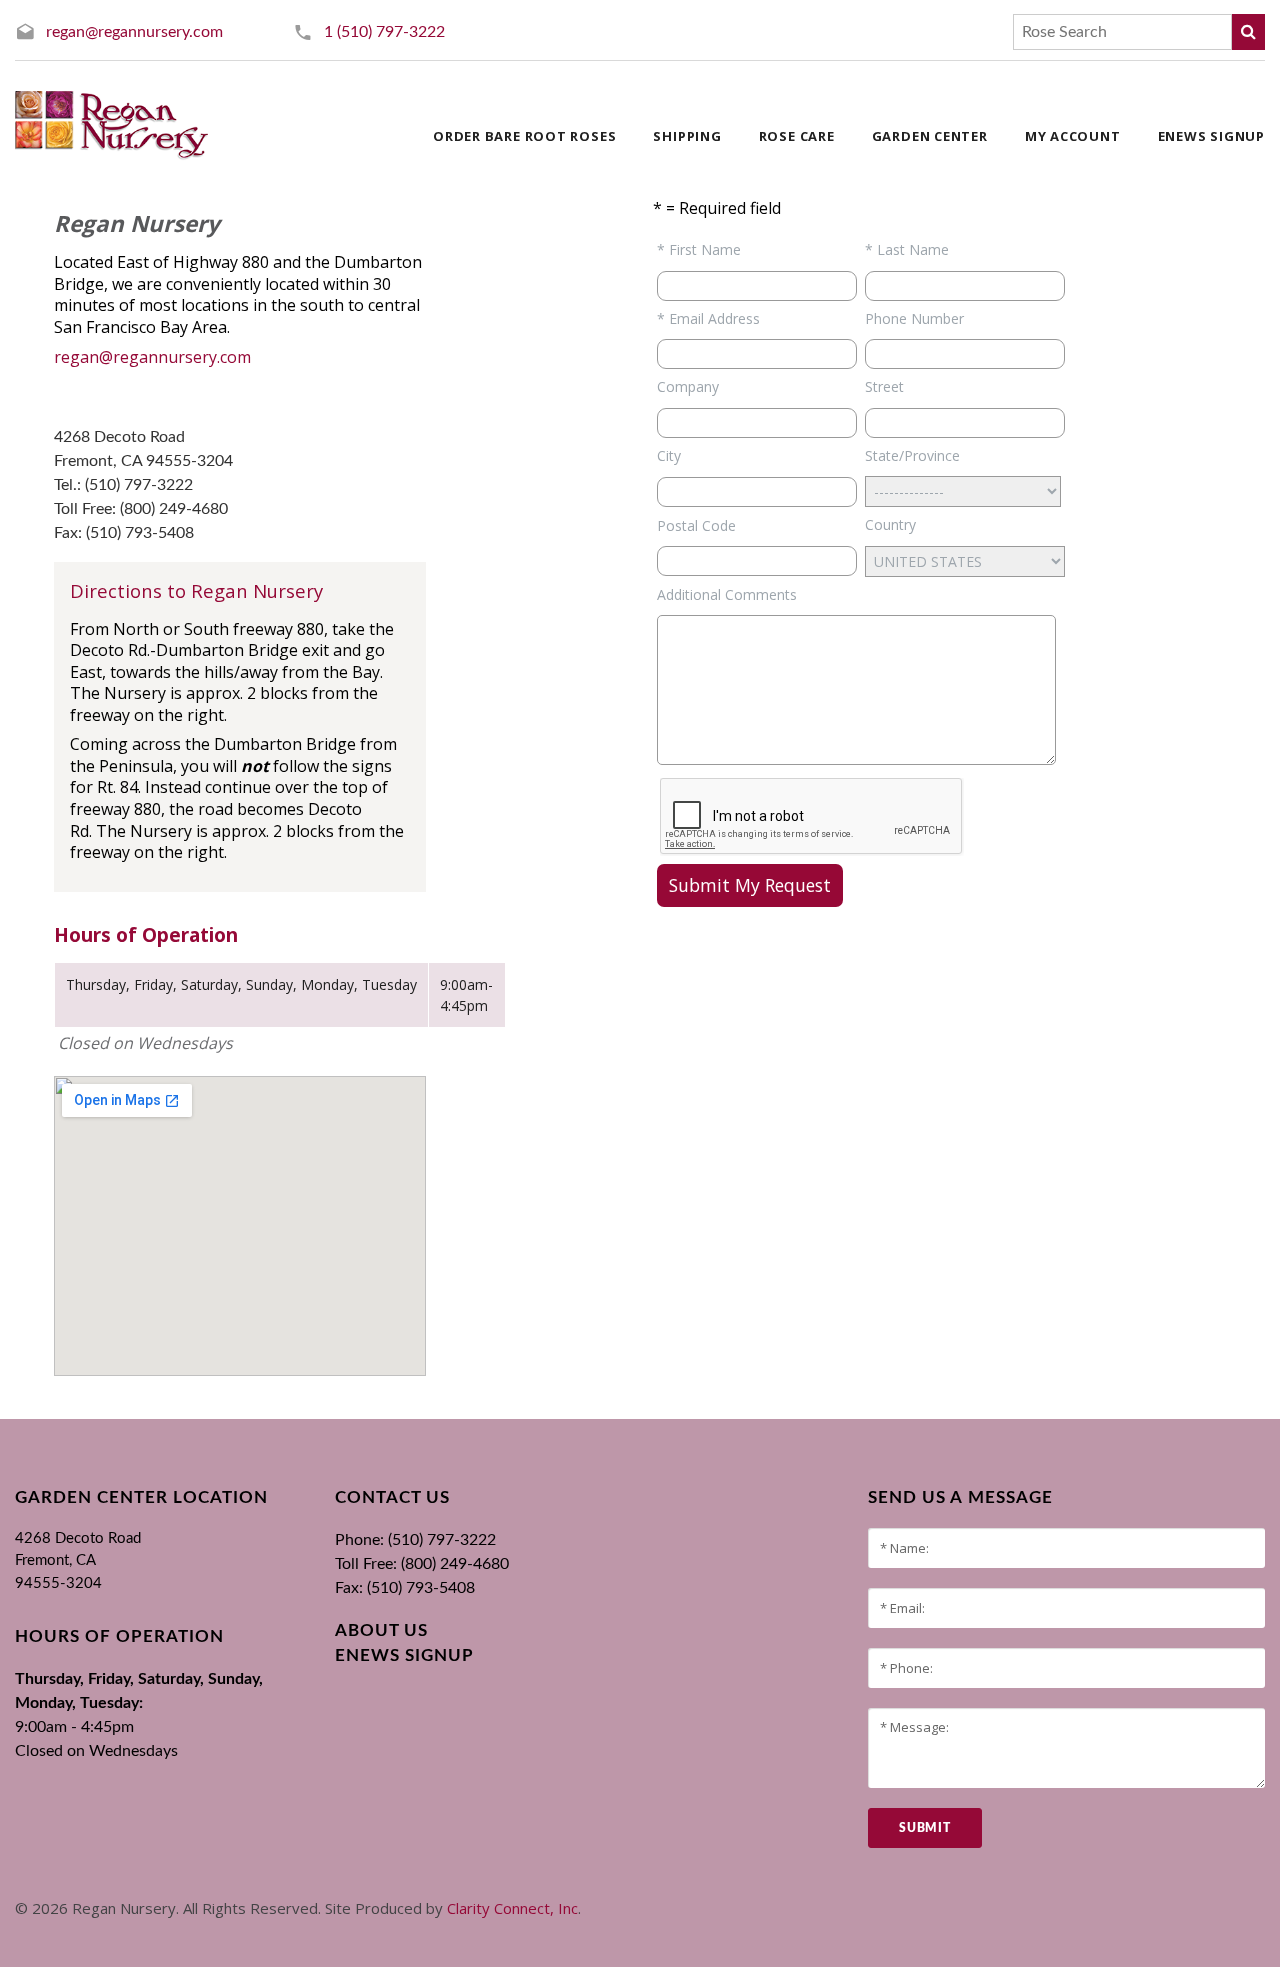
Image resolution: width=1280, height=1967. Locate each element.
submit (924, 1828)
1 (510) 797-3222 (384, 32)
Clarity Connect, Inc (512, 1908)
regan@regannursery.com (134, 32)
